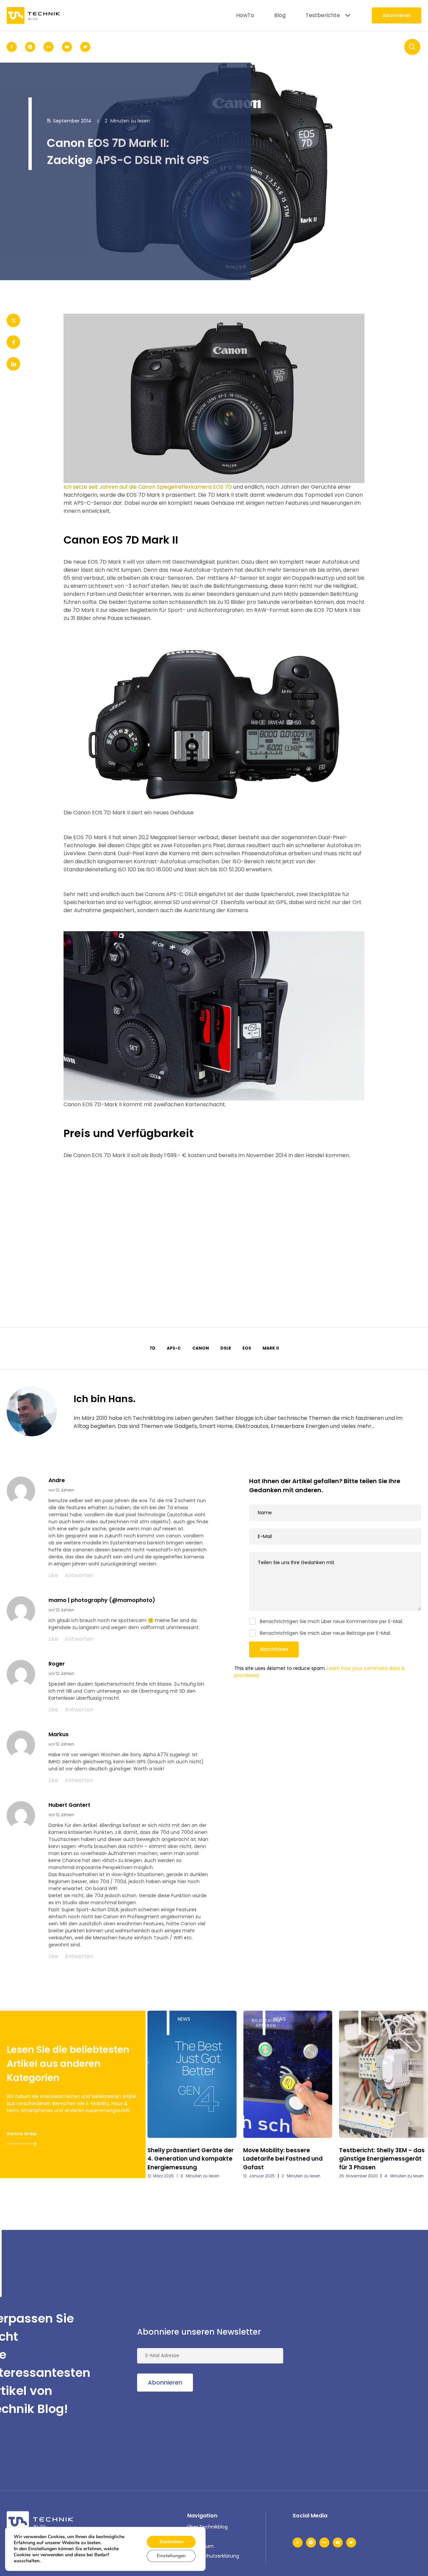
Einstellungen (171, 2556)
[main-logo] (33, 15)
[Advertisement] (214, 1223)
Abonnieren (397, 15)
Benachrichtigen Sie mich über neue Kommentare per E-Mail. (332, 1621)
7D (152, 1348)
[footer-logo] (40, 2522)
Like (53, 1575)
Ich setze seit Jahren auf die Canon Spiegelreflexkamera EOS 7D (148, 487)
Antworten (79, 1575)
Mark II (271, 1348)
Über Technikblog (207, 2527)
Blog (280, 15)
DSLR (226, 1348)
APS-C (174, 1348)
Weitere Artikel (22, 2134)
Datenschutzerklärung (213, 2556)
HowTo (245, 15)
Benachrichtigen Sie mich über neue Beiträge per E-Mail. (326, 1633)
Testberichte (323, 15)
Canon (201, 1348)
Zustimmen (171, 2542)
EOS (247, 1348)
